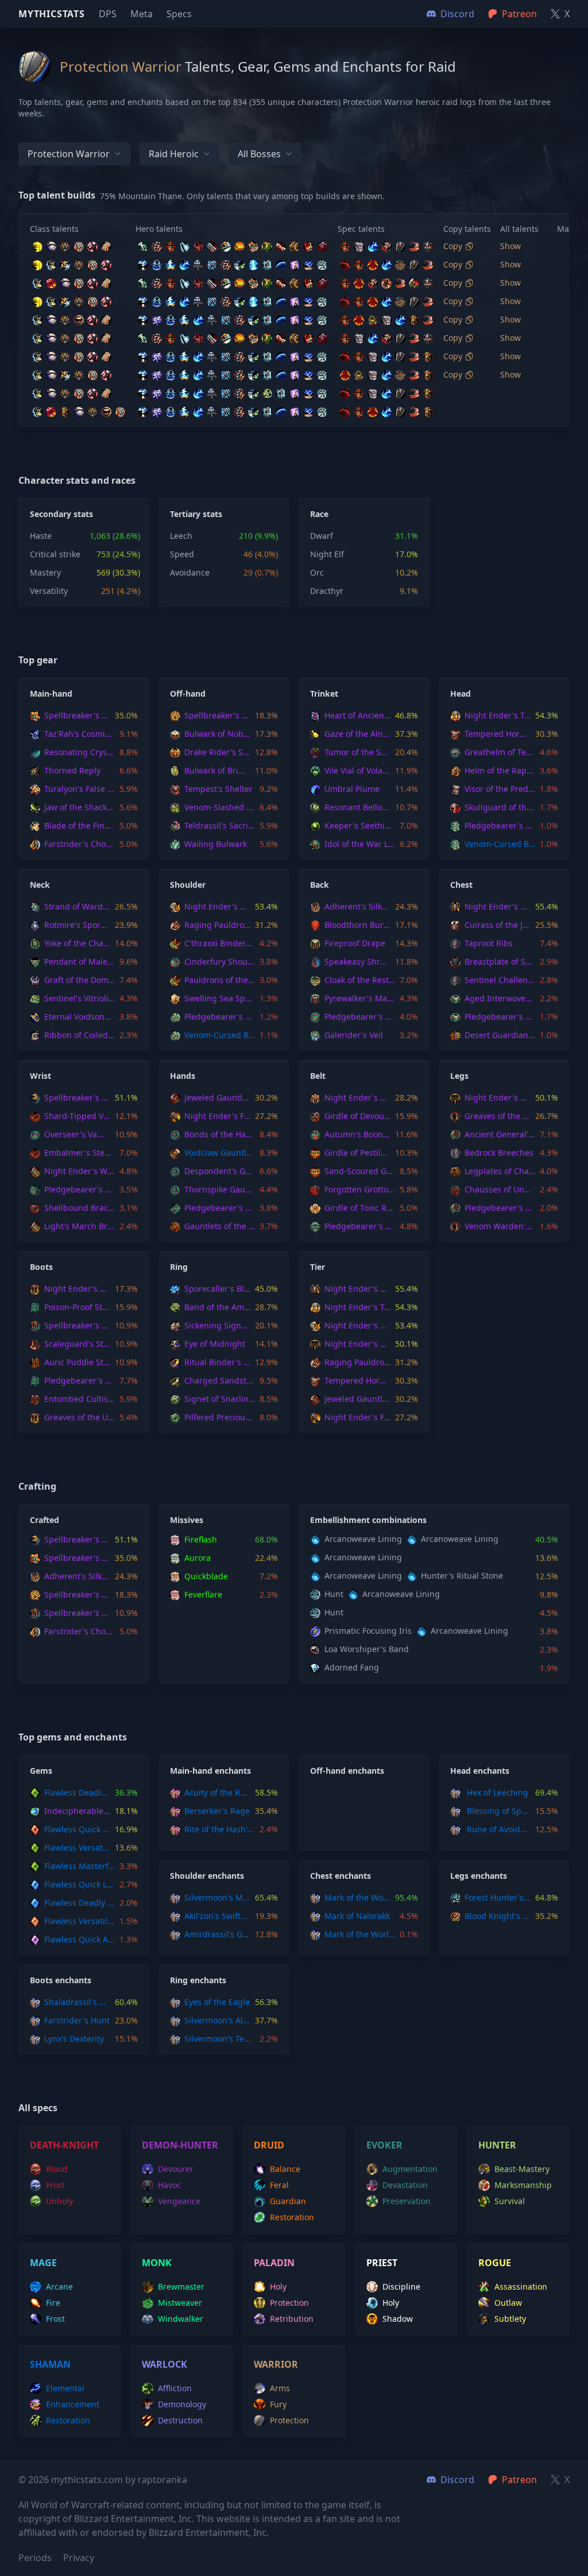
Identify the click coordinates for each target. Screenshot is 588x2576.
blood (57, 2169)
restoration (292, 2217)
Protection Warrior (69, 154)
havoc (169, 2185)
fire (53, 2303)
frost (55, 2185)
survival (510, 2201)
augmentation (410, 2169)
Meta (142, 14)
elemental (65, 2388)
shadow (398, 2319)
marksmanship (523, 2185)
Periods (35, 2558)
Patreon (519, 2480)
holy (278, 2286)
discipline (401, 2286)
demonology (182, 2404)
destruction (180, 2420)
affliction (175, 2388)
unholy (59, 2201)
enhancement (73, 2404)
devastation (405, 2185)
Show (510, 246)
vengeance (179, 2201)
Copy (453, 246)
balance (285, 2169)
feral (279, 2185)
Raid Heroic (174, 154)
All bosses (259, 154)
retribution (292, 2319)
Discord (457, 2480)
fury (278, 2404)
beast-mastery (522, 2169)
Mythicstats (52, 14)
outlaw (508, 2303)
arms (280, 2388)
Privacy (79, 2558)
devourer (176, 2169)
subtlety (510, 2319)
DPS (108, 14)
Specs (179, 14)
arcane (59, 2286)
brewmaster (181, 2286)
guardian (288, 2201)
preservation (407, 2201)
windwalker (181, 2319)
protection (289, 2303)
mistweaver (180, 2303)
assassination (521, 2286)
